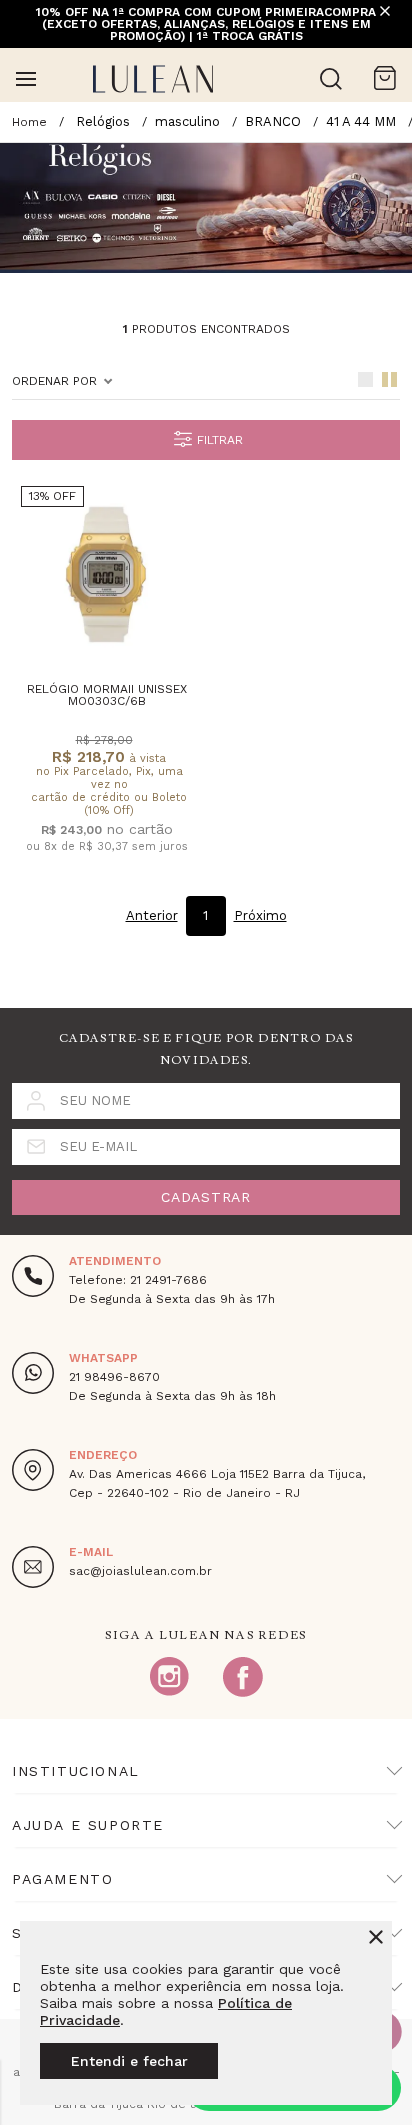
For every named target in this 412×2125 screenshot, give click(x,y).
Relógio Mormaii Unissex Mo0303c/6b (107, 695)
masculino (187, 121)
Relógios (103, 121)
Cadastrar (205, 1197)
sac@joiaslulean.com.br (140, 1571)
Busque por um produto (331, 79)
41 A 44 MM (361, 121)
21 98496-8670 (114, 1377)
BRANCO (273, 121)
